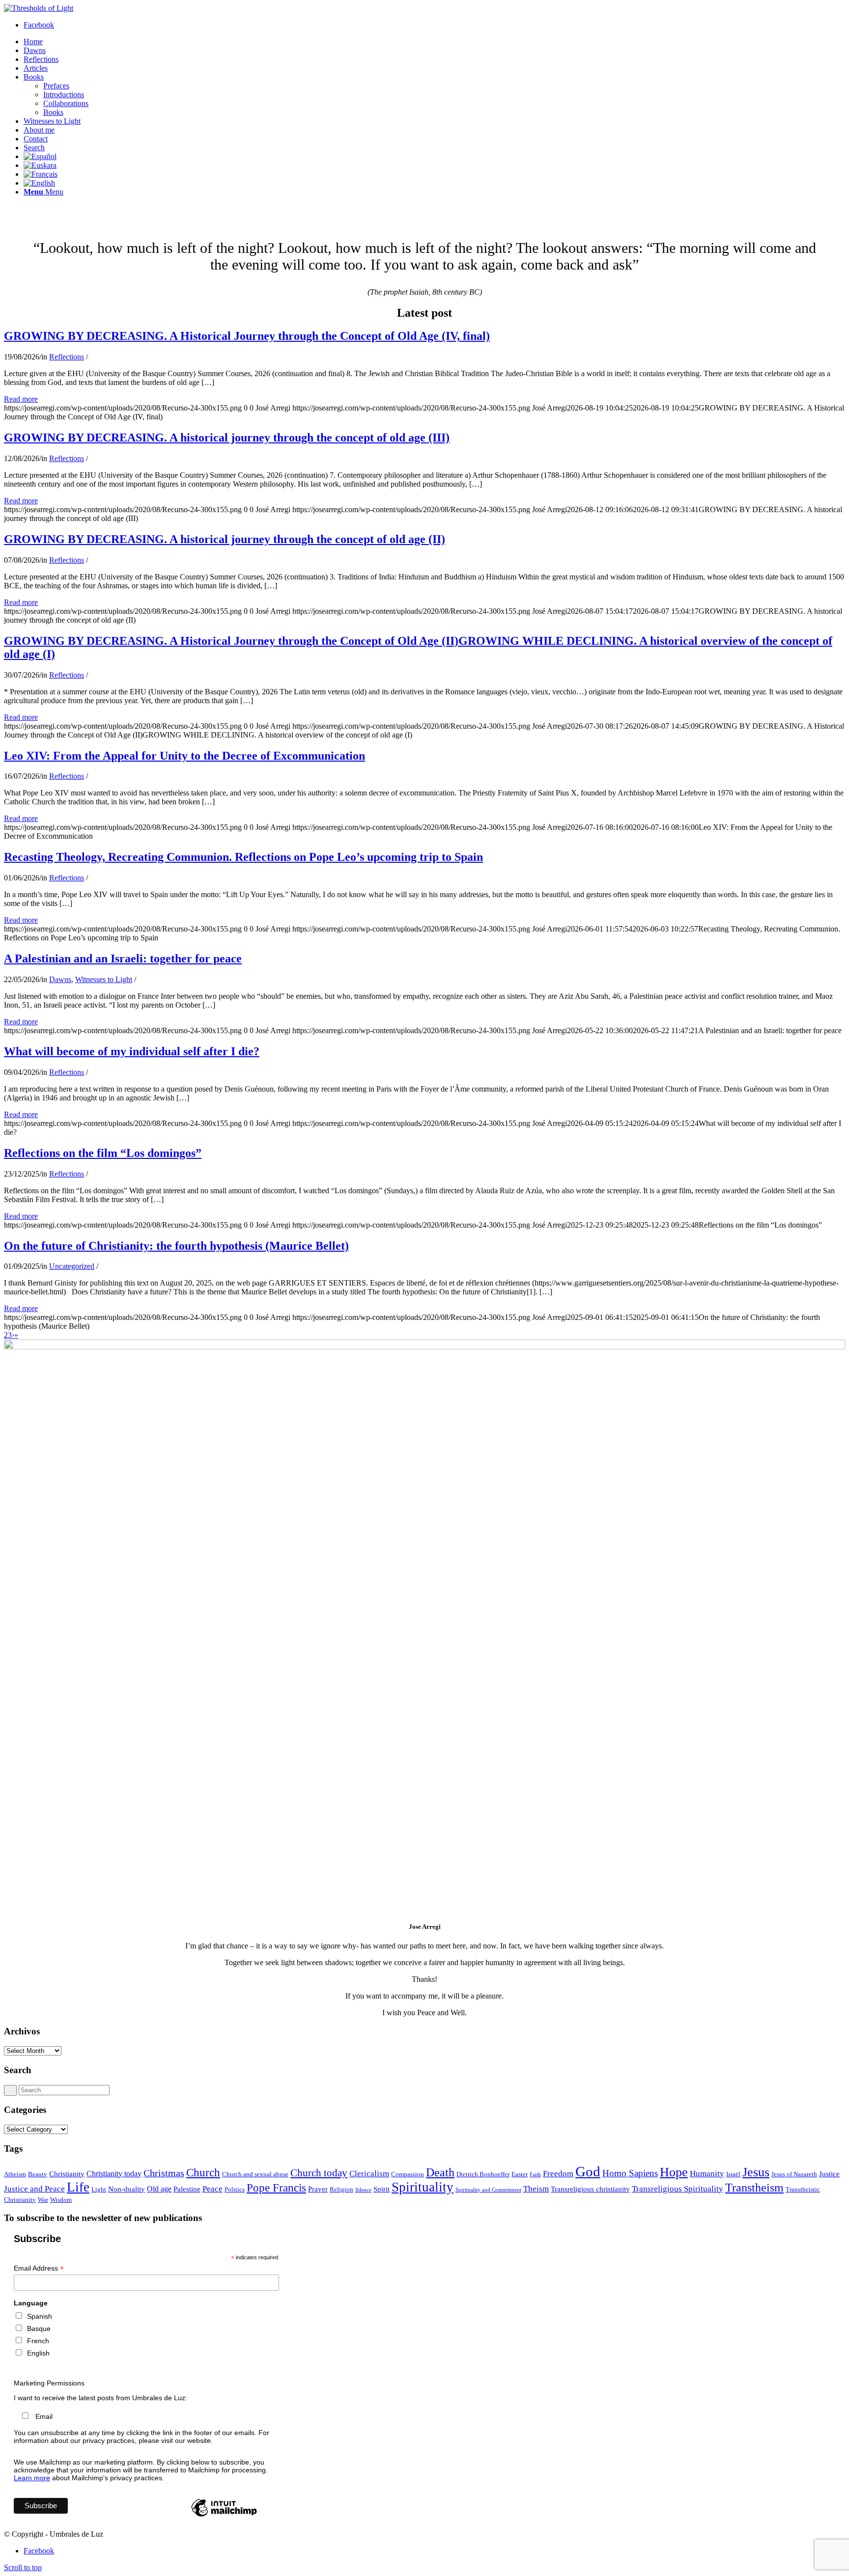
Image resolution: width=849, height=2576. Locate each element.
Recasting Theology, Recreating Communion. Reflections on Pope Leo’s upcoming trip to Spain (243, 857)
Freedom (558, 2173)
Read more (21, 399)
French (38, 2341)
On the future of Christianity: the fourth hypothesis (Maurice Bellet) (176, 1246)
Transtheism (754, 2187)
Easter (520, 2174)
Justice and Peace (34, 2189)
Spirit (382, 2189)
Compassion (408, 2174)
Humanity (707, 2173)
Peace (212, 2189)
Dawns (60, 979)
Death (440, 2172)
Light (99, 2189)
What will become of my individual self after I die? (132, 1051)
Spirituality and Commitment (488, 2190)
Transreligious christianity (590, 2189)
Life (78, 2187)
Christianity (67, 2174)
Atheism (15, 2174)
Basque (39, 2329)
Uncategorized (72, 1266)
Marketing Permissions (49, 2383)
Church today (319, 2173)
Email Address (39, 2268)
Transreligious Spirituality (678, 2189)
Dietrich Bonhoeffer (483, 2174)
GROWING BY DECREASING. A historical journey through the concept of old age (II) (225, 539)
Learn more (32, 2478)
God (588, 2171)
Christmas (164, 2173)
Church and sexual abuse (255, 2174)
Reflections (67, 357)
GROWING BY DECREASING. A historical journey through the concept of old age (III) (227, 438)
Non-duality (127, 2189)
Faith (535, 2175)
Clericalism (369, 2173)
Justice (829, 2174)
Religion (341, 2189)
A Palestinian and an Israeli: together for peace (123, 959)
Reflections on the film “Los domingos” (103, 1153)
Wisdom (61, 2200)
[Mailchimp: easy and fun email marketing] (224, 2516)
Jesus (756, 2172)
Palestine (187, 2189)
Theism (536, 2189)
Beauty (38, 2174)
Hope (674, 2172)
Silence (363, 2190)
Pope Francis (276, 2188)
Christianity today (114, 2174)
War (43, 2200)
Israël (733, 2174)
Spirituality (423, 2187)
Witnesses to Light (104, 979)
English (38, 2353)
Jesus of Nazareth (794, 2174)
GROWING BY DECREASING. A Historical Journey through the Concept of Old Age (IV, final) (247, 336)
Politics (235, 2189)
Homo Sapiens (630, 2173)
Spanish (40, 2316)
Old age (159, 2189)
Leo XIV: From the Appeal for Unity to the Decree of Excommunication (184, 756)
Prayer (318, 2189)
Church (203, 2172)
